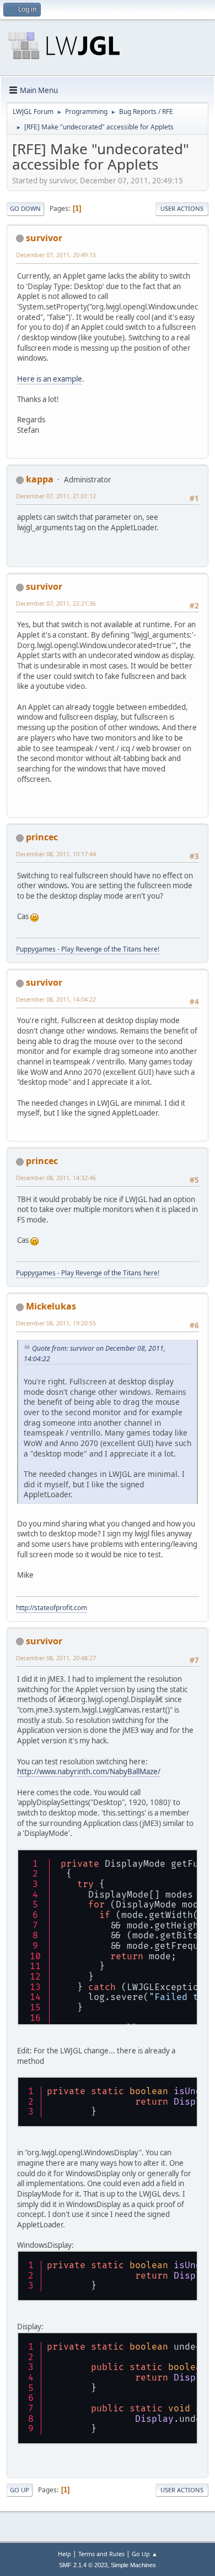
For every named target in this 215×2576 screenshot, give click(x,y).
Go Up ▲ (145, 2554)
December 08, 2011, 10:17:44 (56, 854)
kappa (40, 479)
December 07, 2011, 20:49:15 (56, 255)
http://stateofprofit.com (52, 1608)
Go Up (20, 2490)
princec (42, 837)
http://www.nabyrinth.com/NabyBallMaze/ (89, 1771)
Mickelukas (51, 1306)
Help (64, 2554)
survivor (44, 238)
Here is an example (50, 379)
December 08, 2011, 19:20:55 (56, 1323)
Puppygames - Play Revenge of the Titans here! (88, 949)
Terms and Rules (101, 2554)
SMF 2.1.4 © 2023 (83, 2565)
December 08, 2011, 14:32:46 (56, 1178)
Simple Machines (133, 2565)
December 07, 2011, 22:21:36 (56, 603)
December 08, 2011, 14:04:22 (56, 999)
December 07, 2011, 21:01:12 (56, 496)
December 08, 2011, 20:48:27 (56, 1658)
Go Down (25, 208)
